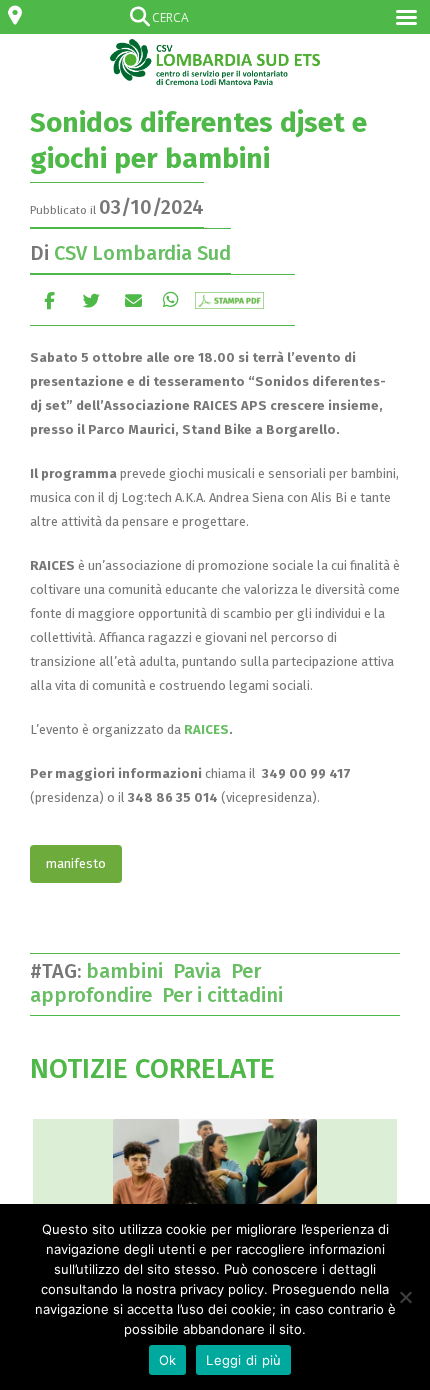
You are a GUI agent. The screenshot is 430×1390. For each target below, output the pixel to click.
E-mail (133, 299)
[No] (405, 1297)
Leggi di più (243, 1360)
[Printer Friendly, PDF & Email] (229, 299)
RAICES (206, 729)
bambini (129, 971)
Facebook (49, 299)
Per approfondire (145, 983)
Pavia (202, 971)
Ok (168, 1360)
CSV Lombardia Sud (142, 253)
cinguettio (91, 299)
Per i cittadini (227, 995)
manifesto (76, 863)
